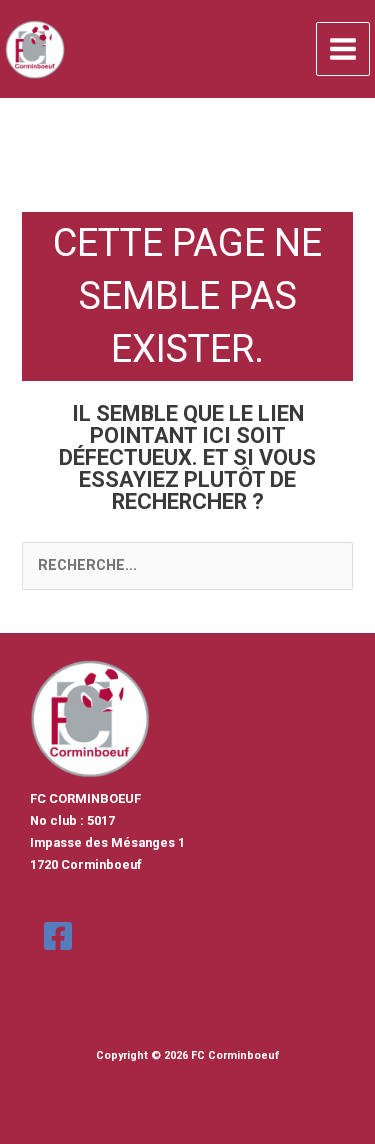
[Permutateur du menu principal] (343, 49)
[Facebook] (58, 936)
